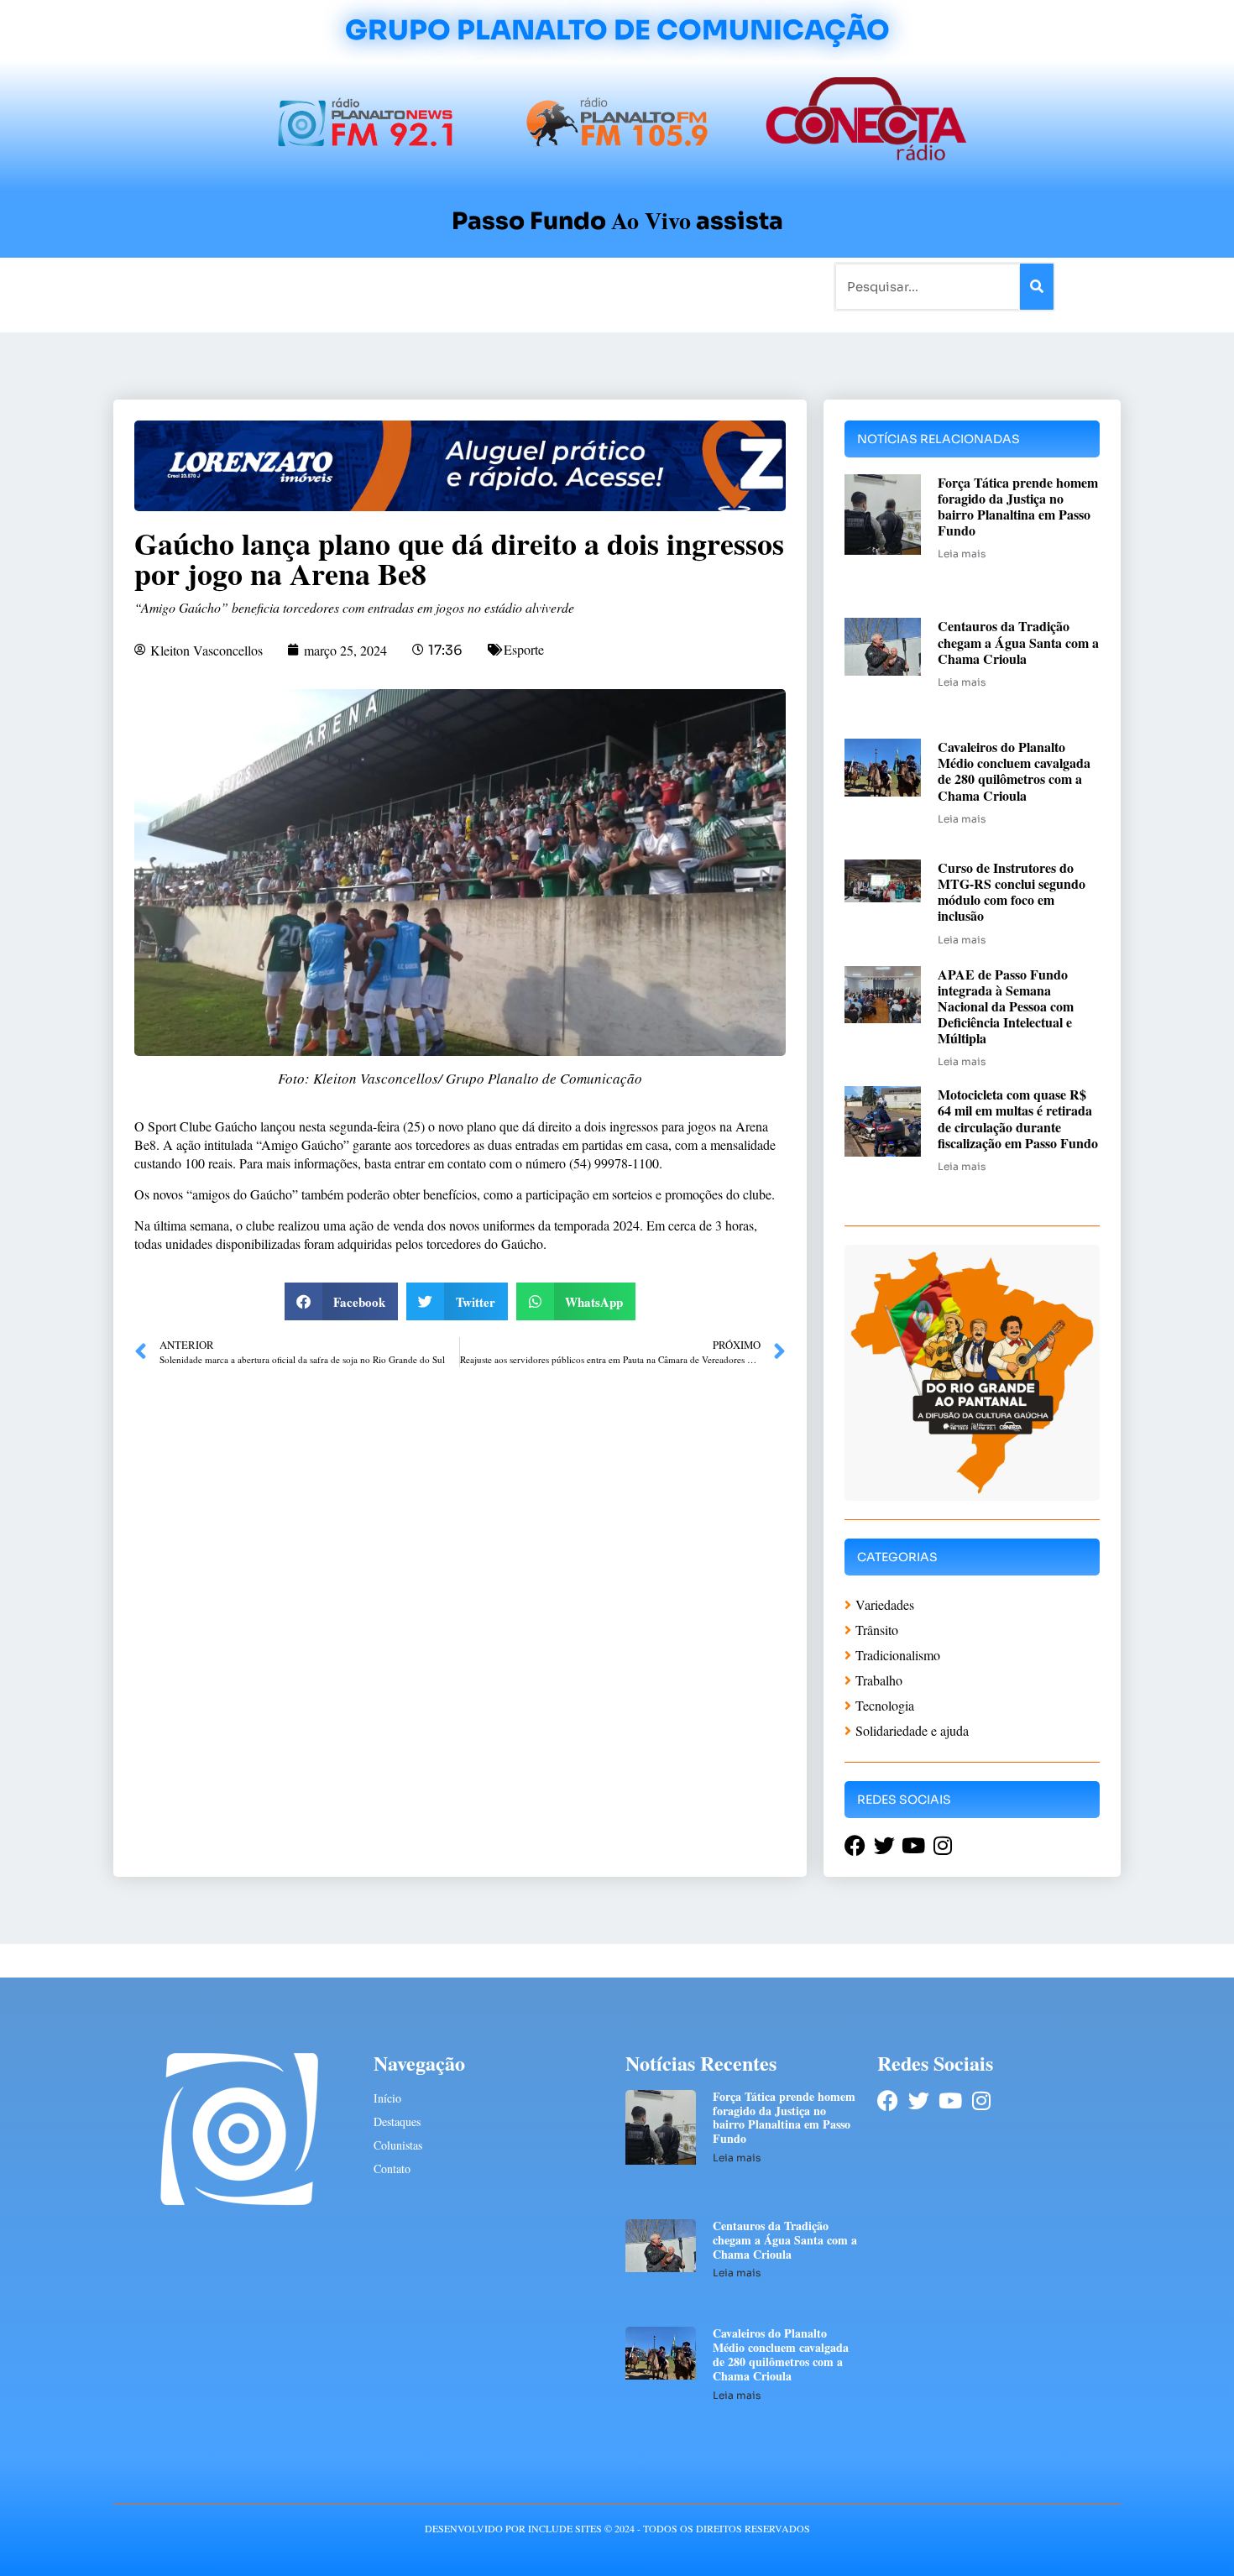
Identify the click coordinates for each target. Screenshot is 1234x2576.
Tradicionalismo (389, 286)
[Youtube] (950, 2101)
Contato (673, 286)
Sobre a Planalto (583, 286)
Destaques (397, 2121)
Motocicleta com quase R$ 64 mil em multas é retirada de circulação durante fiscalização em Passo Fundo (1018, 1118)
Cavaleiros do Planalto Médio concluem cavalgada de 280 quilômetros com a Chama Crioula (1014, 771)
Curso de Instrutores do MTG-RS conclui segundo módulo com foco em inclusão (1012, 892)
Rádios (303, 286)
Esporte (524, 649)
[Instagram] (981, 2101)
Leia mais (962, 554)
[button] (342, 1301)
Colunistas (486, 286)
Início (184, 286)
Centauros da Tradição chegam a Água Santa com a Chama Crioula (1018, 642)
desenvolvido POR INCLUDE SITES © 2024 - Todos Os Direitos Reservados (617, 2528)
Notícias (241, 286)
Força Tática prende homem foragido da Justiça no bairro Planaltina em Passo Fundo (1018, 507)
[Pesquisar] (1037, 287)
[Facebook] (888, 2101)
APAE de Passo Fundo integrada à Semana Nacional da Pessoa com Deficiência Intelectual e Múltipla (1006, 1006)
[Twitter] (919, 2101)
